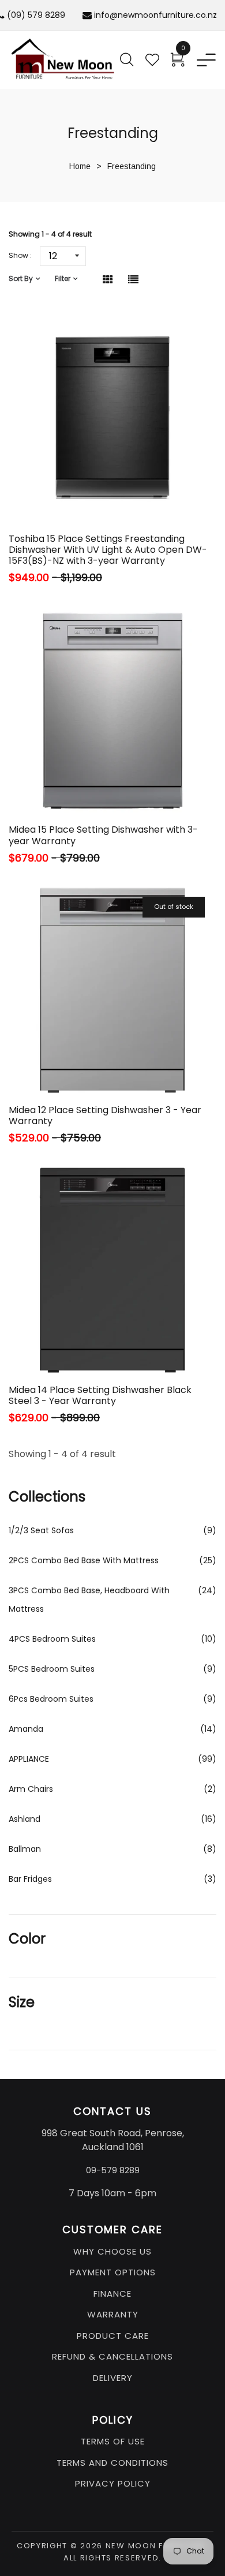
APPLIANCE (29, 1759)
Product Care (113, 2336)
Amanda (26, 1729)
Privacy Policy (113, 2483)
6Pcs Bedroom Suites (51, 1699)
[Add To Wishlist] (110, 494)
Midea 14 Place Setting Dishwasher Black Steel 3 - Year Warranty (100, 1395)
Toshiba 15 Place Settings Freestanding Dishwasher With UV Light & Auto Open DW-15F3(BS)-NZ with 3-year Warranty (108, 550)
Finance (112, 2294)
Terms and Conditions (112, 2463)
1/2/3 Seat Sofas (41, 1530)
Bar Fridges (30, 1879)
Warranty (113, 2314)
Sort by (21, 278)
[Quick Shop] (79, 494)
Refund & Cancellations (112, 2356)
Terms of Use (113, 2441)
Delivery (113, 2378)
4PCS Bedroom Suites (52, 1639)
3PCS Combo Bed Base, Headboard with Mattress (89, 1600)
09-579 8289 (113, 2170)
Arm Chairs (31, 1789)
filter (63, 278)
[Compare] (140, 494)
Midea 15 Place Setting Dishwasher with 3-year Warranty (103, 835)
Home (80, 166)
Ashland (25, 1819)
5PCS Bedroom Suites (52, 1669)
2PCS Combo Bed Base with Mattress (84, 1560)
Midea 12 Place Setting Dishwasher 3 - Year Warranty (105, 1115)
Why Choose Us (112, 2251)
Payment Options (113, 2272)
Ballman (25, 1849)
